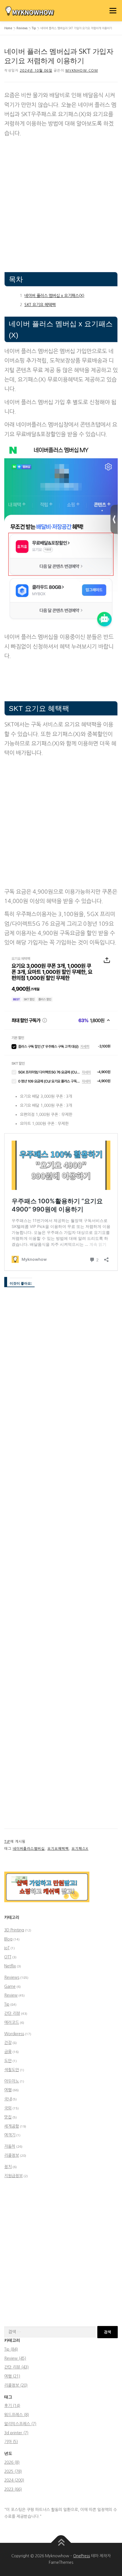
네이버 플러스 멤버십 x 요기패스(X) (54, 296)
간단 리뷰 (12, 2013)
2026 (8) (12, 2462)
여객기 (10, 2135)
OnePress (82, 2556)
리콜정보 (12, 2155)
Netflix (10, 1966)
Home (8, 28)
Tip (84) (11, 2349)
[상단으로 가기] (61, 2543)
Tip (34, 28)
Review (11, 1995)
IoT (7, 1948)
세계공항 (12, 2126)
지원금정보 (13, 2176)
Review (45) (15, 2358)
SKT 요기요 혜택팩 (40, 305)
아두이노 (12, 2081)
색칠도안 (12, 2070)
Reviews (22, 28)
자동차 (10, 2146)
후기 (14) (12, 2406)
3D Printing (14, 1930)
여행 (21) (12, 2376)
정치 (8, 2167)
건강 (8, 2043)
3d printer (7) (16, 2433)
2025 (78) (13, 2471)
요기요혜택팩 (58, 1849)
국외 (8, 2108)
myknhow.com (82, 71)
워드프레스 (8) (17, 2415)
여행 (8, 2090)
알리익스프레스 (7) (20, 2424)
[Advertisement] (61, 203)
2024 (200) (14, 2480)
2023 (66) (13, 2489)
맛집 (8, 2117)
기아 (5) (11, 2442)
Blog (8, 1939)
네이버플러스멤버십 (29, 1849)
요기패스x (80, 1849)
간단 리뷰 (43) (16, 2367)
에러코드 (12, 2022)
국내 (8, 2099)
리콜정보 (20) (16, 2385)
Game (10, 1986)
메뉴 (112, 10)
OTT (8, 1957)
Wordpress (14, 2034)
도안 (8, 2061)
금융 (8, 2052)
